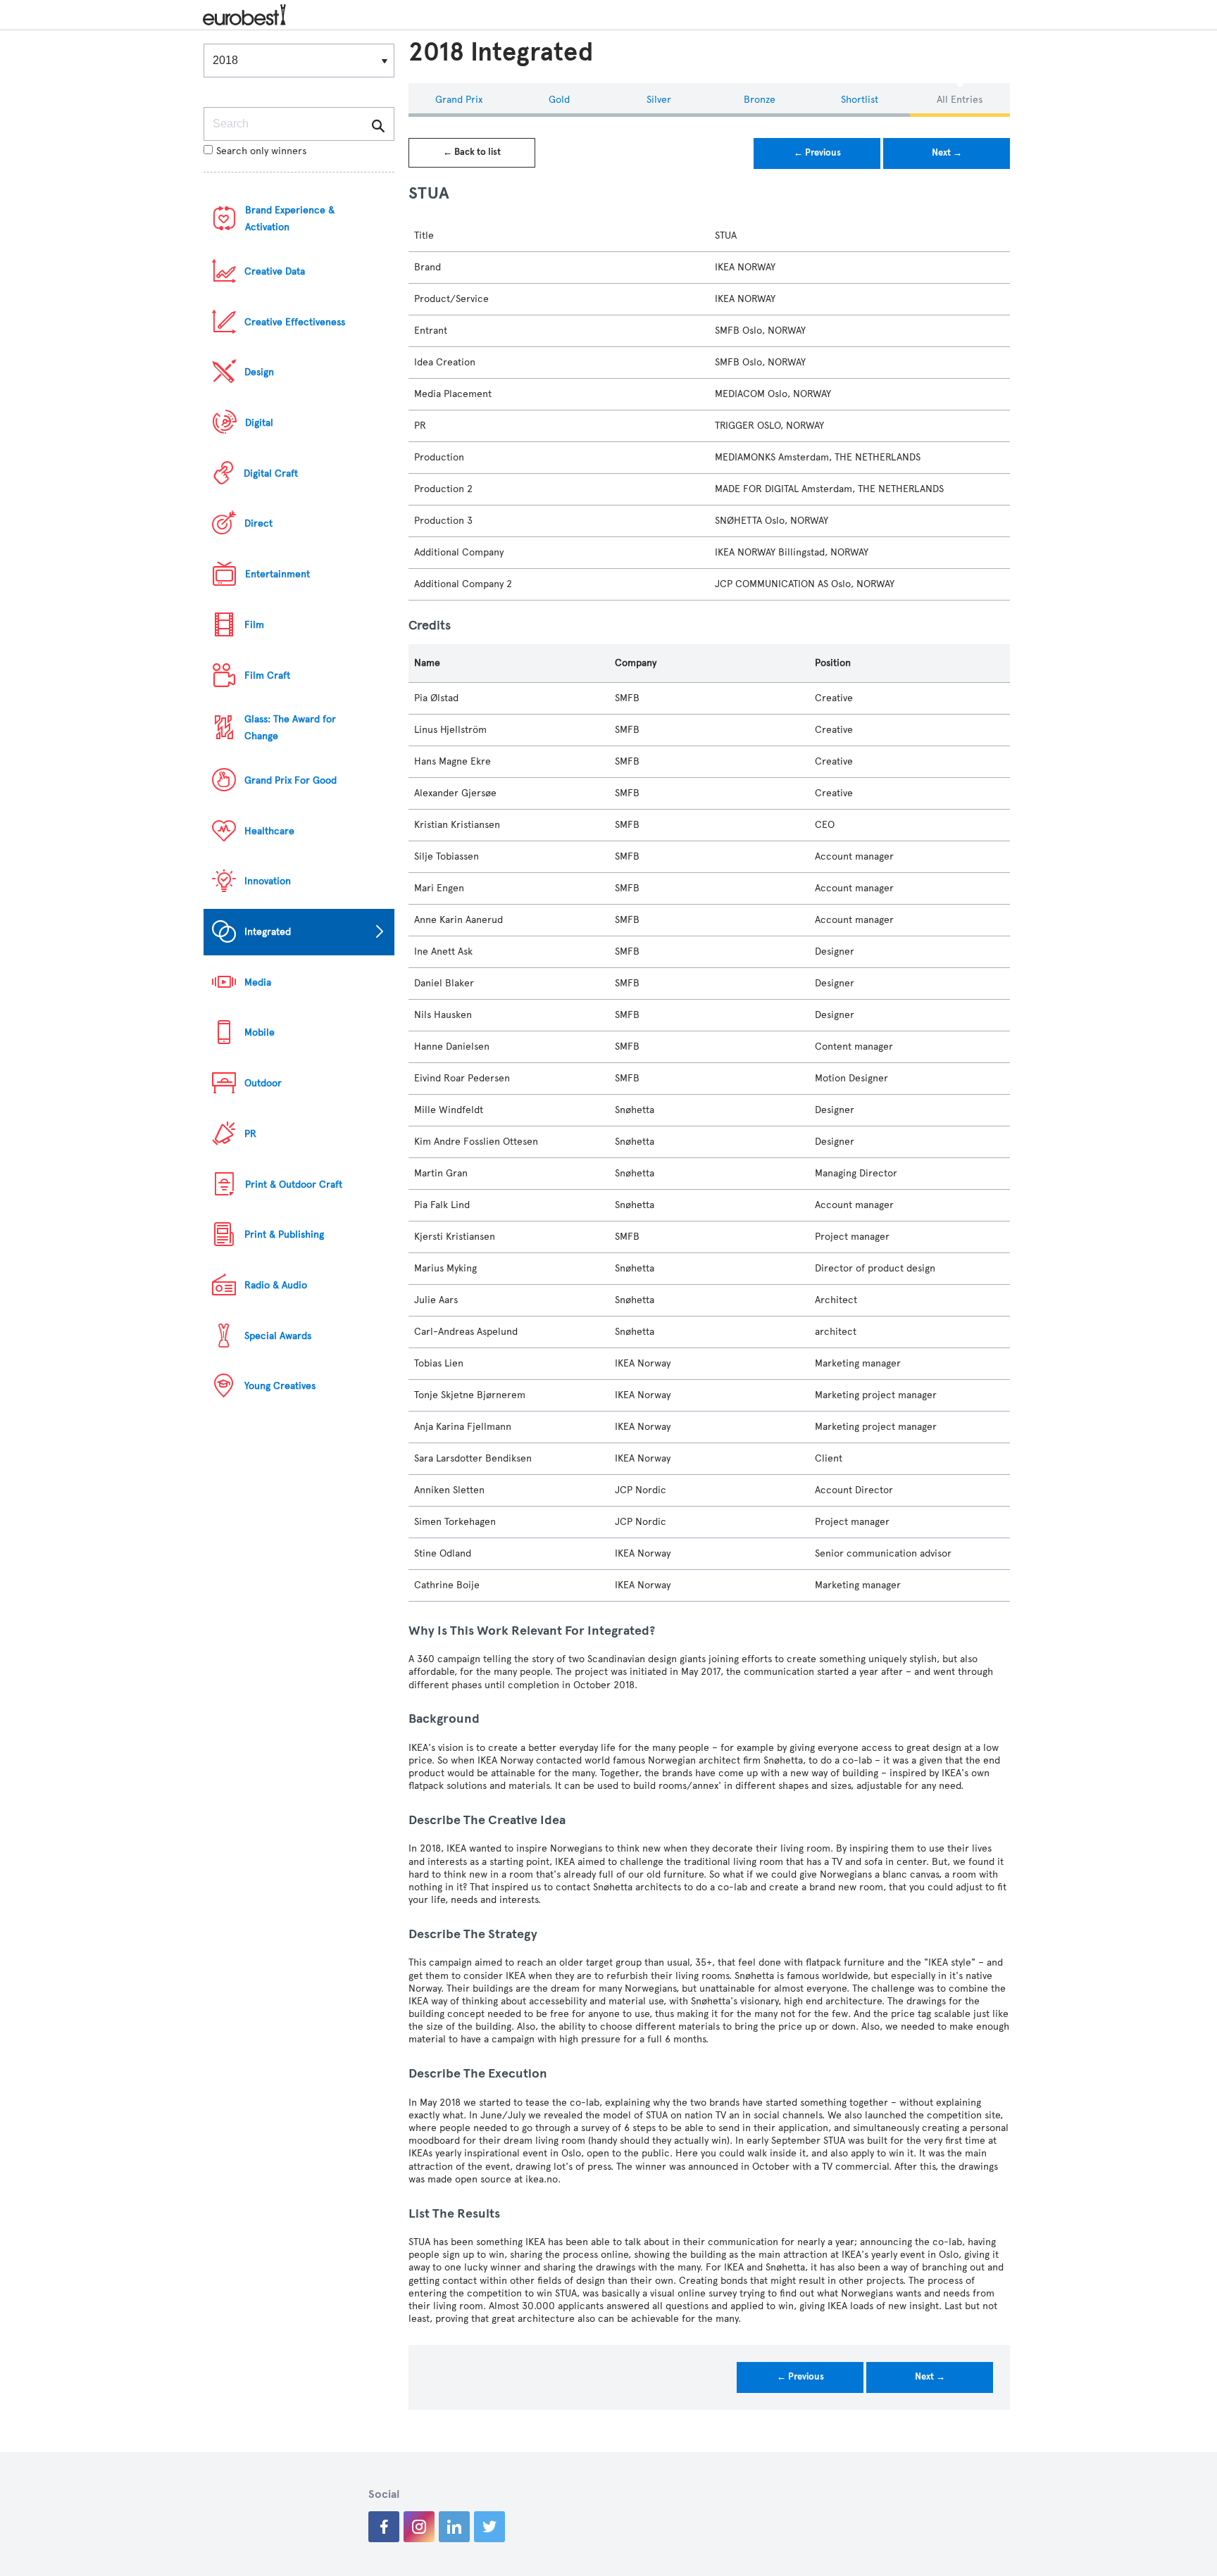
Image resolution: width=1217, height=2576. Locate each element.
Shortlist (860, 100)
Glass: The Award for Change (290, 728)
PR (250, 1134)
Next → (947, 153)
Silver (659, 100)
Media (258, 982)
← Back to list (472, 152)
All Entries (960, 100)
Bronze (760, 100)
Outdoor (263, 1083)
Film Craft (267, 676)
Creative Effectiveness (295, 322)
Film (254, 625)
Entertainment (277, 574)
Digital (259, 423)
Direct (258, 523)
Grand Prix (459, 100)
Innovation (268, 881)
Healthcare (269, 831)
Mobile (260, 1032)
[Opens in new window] (384, 2527)
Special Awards (278, 1336)
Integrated (268, 932)
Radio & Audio (276, 1285)
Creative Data (275, 271)
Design (259, 372)
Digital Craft (271, 473)
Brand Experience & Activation (290, 219)
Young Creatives (280, 1386)
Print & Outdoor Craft (294, 1185)
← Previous (817, 153)
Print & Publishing (284, 1234)
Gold (559, 100)
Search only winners (261, 151)
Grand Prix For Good (291, 780)
